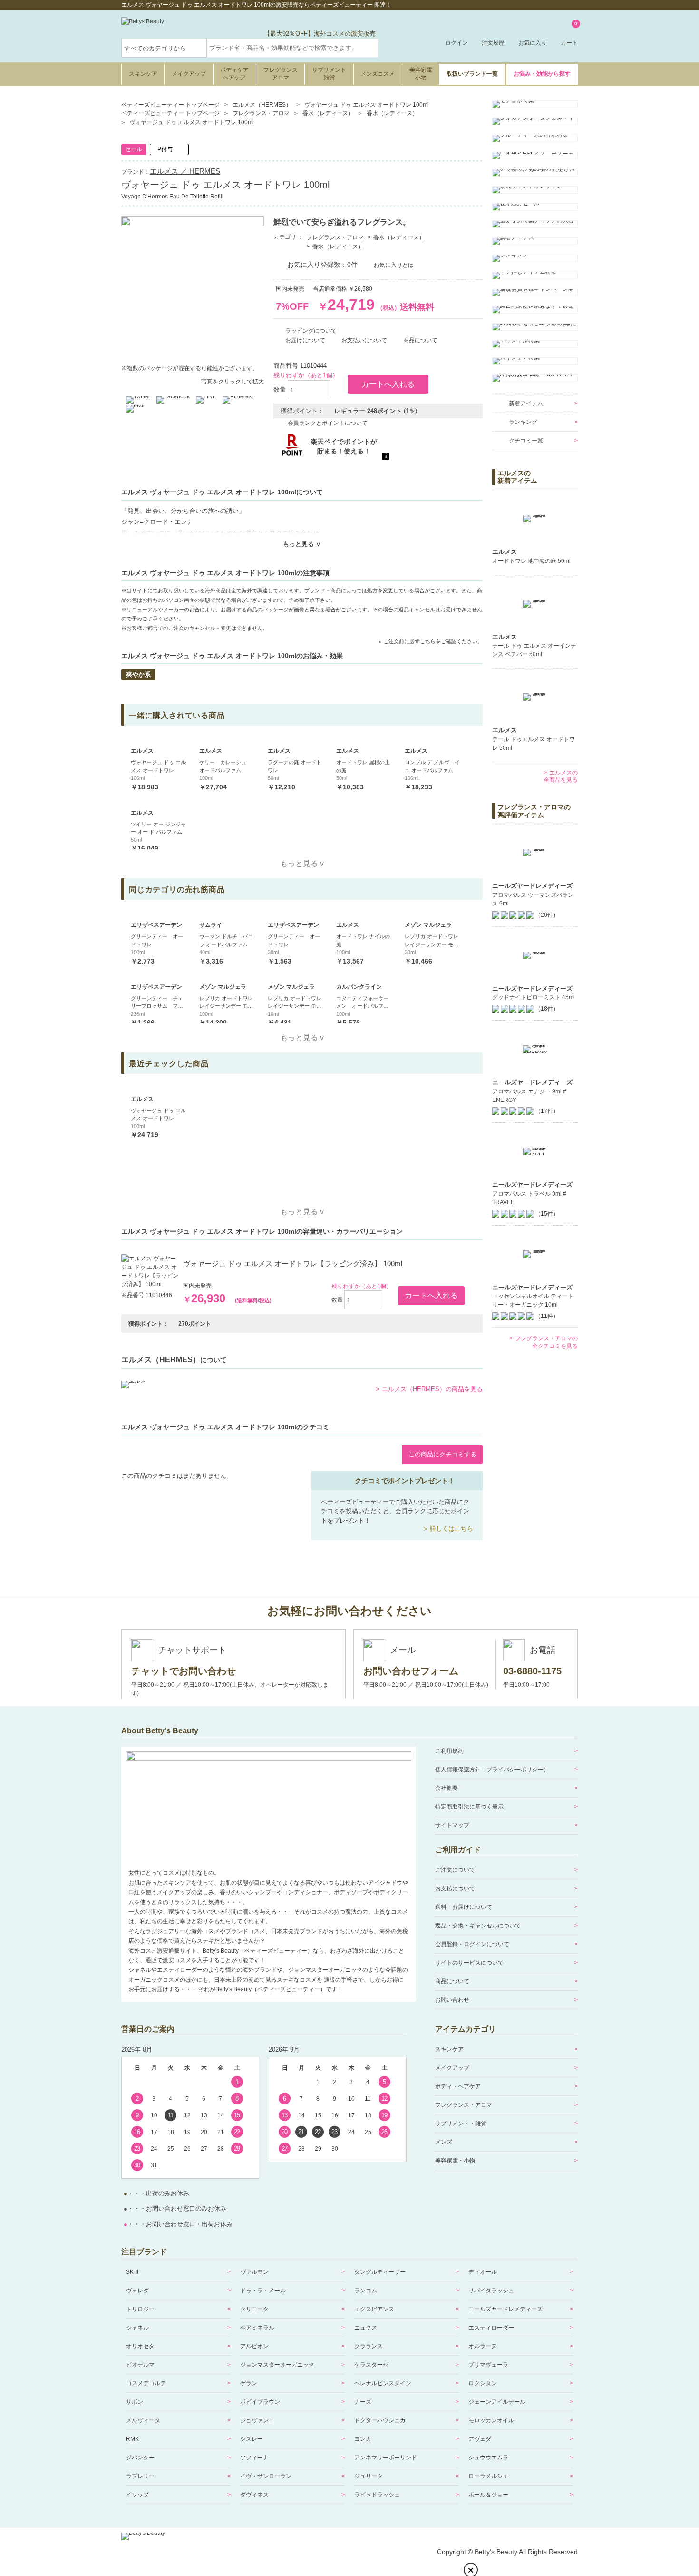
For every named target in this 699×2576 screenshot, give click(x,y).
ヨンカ (363, 2439)
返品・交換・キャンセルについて (478, 1926)
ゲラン (249, 2383)
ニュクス (366, 2328)
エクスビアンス (374, 2309)
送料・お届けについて (464, 1907)
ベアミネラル (257, 2328)
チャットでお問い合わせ (184, 1671)
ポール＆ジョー (488, 2495)
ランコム (366, 2291)
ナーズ (363, 2402)
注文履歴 (493, 43)
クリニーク (254, 2309)
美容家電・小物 (455, 2161)
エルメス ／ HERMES (185, 171)
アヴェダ (480, 2439)
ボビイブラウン (260, 2402)
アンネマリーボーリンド (386, 2458)
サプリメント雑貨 (329, 74)
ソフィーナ (254, 2458)
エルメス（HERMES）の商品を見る (432, 1389)
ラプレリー (140, 2476)
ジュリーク (369, 2476)
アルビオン (254, 2346)
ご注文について (455, 1870)
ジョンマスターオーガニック (277, 2365)
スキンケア (143, 74)
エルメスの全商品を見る (561, 777)
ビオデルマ (140, 2365)
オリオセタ (140, 2346)
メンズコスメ (378, 74)
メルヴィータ (143, 2420)
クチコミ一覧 (526, 441)
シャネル (137, 2328)
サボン (135, 2402)
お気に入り (533, 43)
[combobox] (292, 48)
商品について (452, 1981)
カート (569, 34)
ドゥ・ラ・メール (263, 2291)
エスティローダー (491, 2328)
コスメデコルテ (146, 2383)
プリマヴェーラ (488, 2365)
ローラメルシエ (488, 2476)
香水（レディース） (399, 237)
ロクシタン (483, 2383)
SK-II (132, 2272)
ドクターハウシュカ (380, 2420)
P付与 (165, 149)
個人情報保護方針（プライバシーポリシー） (492, 1770)
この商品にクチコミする (442, 1454)
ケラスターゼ (371, 2365)
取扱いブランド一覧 (472, 74)
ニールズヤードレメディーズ (505, 2309)
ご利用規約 (449, 1751)
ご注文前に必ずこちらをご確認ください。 (433, 641)
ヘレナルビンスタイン (383, 2383)
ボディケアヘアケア (234, 74)
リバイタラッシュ (491, 2291)
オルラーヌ (483, 2346)
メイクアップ (189, 74)
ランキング (523, 422)
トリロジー (140, 2309)
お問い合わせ (452, 2000)
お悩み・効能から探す (542, 74)
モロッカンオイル (491, 2420)
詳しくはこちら (451, 1529)
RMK (132, 2439)
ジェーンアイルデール (497, 2402)
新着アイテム (526, 403)
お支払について (455, 1888)
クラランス (369, 2346)
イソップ (137, 2495)
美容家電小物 (421, 74)
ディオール (483, 2272)
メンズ (444, 2142)
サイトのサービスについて (469, 1963)
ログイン (456, 43)
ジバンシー (140, 2458)
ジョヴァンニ (257, 2420)
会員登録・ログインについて (472, 1944)
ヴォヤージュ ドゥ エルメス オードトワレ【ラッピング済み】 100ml (293, 1263)
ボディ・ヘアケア (458, 2086)
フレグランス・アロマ (335, 237)
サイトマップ (452, 1825)
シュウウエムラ (488, 2458)
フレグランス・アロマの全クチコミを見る (546, 1342)
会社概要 (447, 1788)
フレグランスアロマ (281, 74)
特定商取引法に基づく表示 (469, 1807)
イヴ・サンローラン (266, 2476)
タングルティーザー (380, 2272)
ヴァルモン (254, 2272)
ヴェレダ (137, 2291)
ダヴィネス (254, 2495)
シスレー (252, 2439)
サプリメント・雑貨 (461, 2124)
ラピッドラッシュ (377, 2495)
